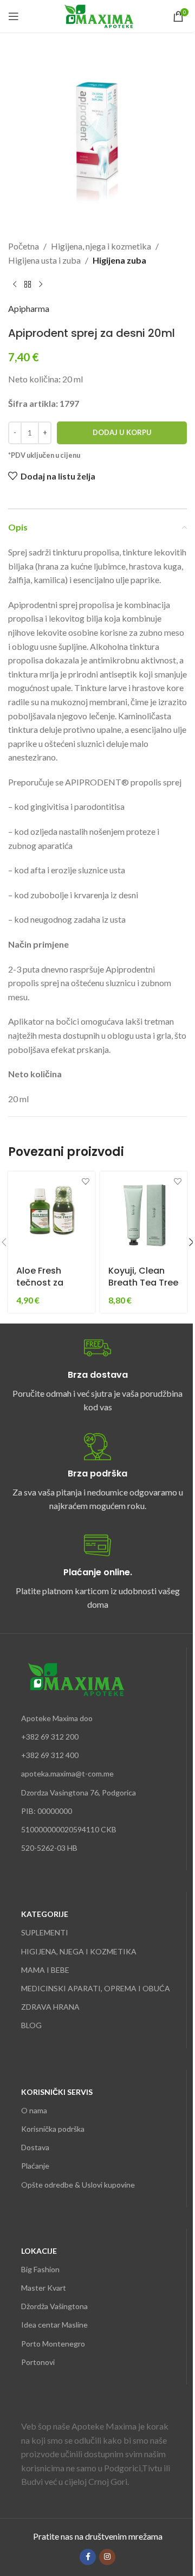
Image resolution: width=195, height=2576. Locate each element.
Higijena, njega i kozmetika (101, 246)
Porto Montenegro (53, 2344)
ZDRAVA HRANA (50, 2007)
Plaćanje (35, 2166)
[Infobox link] (97, 1374)
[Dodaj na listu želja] (85, 1181)
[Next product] (41, 284)
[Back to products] (28, 284)
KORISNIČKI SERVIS (57, 2092)
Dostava (35, 2147)
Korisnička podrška (53, 2129)
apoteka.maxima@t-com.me (67, 1773)
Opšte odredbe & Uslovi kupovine (78, 2185)
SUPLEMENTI (45, 1932)
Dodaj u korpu (122, 432)
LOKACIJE (39, 2251)
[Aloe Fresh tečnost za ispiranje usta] (51, 1215)
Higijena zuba (119, 260)
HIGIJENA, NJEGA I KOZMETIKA (79, 1951)
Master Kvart (44, 2288)
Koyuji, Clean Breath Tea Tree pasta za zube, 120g (143, 1289)
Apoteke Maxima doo (57, 1718)
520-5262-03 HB (49, 1848)
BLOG (31, 2025)
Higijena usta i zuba (44, 260)
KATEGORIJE (45, 1914)
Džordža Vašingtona (54, 2306)
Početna (24, 246)
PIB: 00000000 (47, 1811)
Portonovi (38, 2362)
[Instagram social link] (107, 2557)
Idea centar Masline (54, 2325)
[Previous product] (15, 284)
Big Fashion (40, 2269)
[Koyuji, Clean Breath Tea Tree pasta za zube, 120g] (144, 1215)
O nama (34, 2110)
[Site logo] (98, 15)
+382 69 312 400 (50, 1755)
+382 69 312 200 (50, 1737)
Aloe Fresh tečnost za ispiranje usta (46, 1283)
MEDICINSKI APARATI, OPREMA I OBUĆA (96, 1988)
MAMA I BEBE (45, 1970)
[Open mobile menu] (14, 16)
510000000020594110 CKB (69, 1829)
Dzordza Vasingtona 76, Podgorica (79, 1792)
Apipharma (29, 308)
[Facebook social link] (88, 2557)
